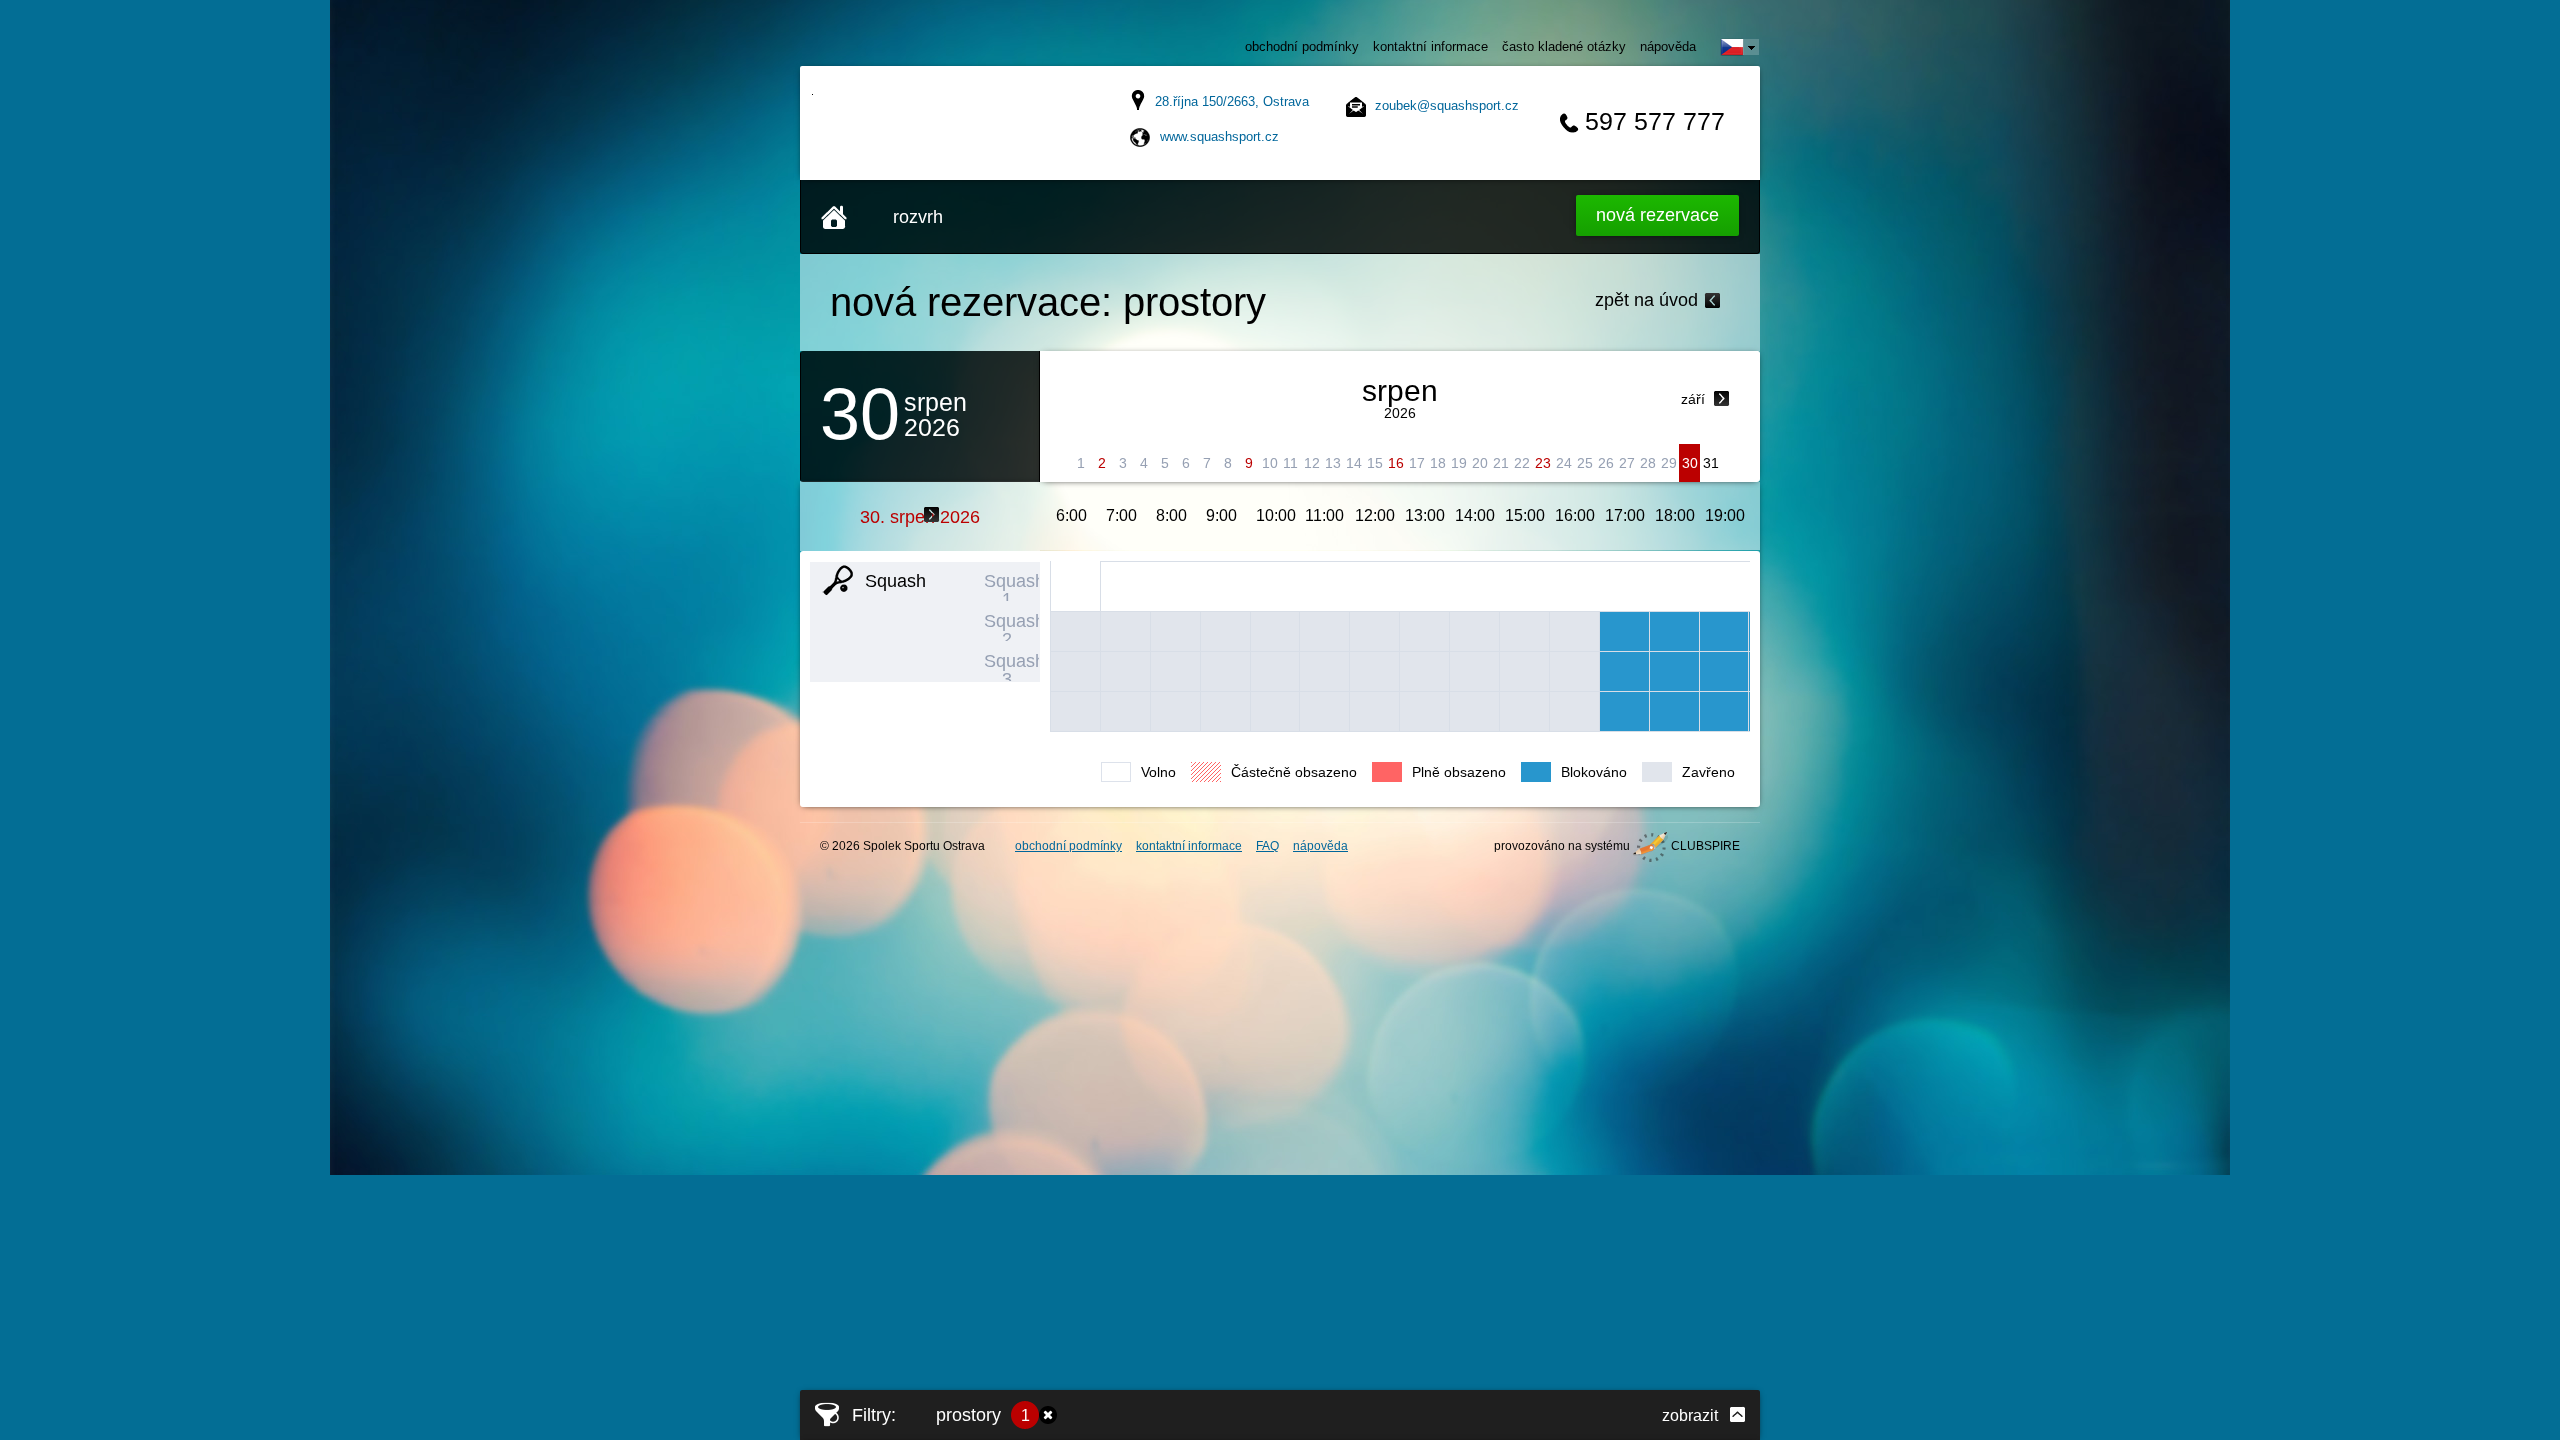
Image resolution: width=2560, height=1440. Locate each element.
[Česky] (1740, 47)
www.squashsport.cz (1219, 136)
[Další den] (932, 514)
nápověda (1668, 46)
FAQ (1267, 846)
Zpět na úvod (1646, 300)
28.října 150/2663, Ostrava (1232, 101)
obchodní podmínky (1302, 46)
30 (1690, 463)
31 (1711, 463)
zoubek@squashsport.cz (1447, 105)
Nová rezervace (1657, 215)
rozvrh (918, 217)
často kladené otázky (1564, 46)
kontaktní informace (1430, 46)
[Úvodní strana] (834, 217)
